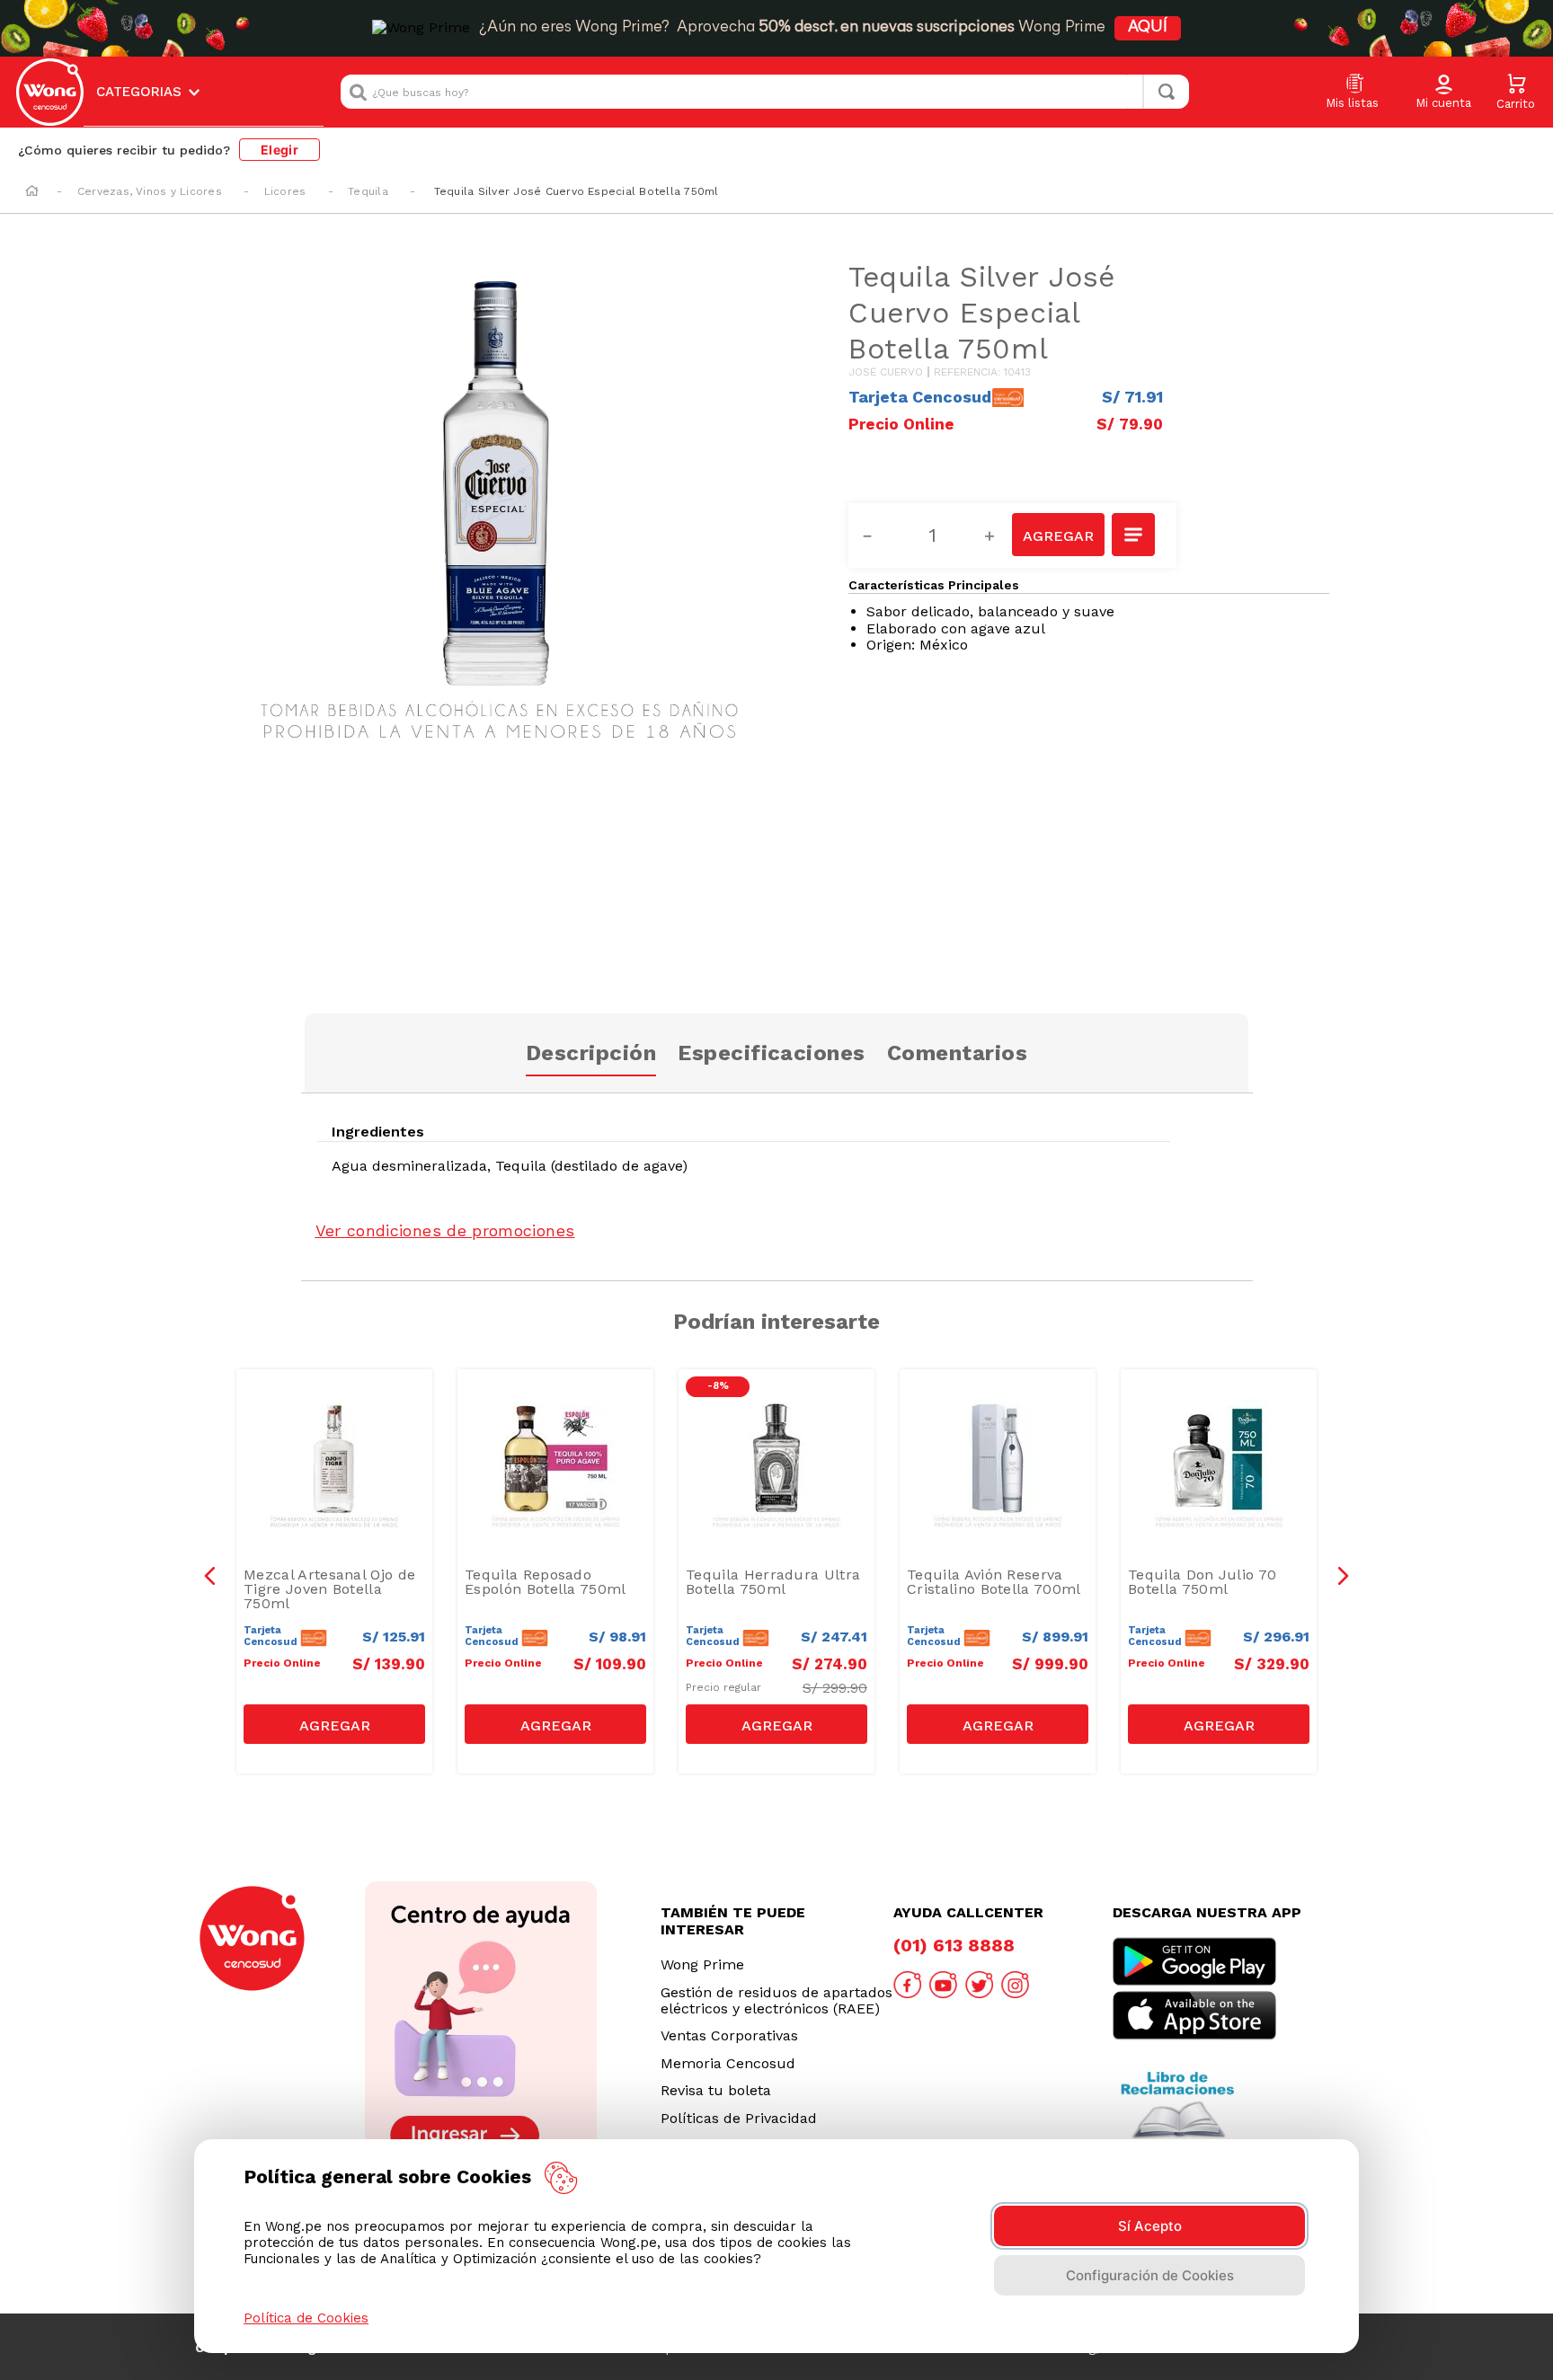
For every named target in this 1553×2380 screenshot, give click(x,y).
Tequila (368, 191)
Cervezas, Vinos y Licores (150, 191)
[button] (1443, 93)
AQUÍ (1148, 28)
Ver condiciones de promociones (445, 1230)
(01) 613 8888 (954, 1945)
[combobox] (765, 92)
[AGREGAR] (1058, 535)
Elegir (280, 150)
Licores (285, 191)
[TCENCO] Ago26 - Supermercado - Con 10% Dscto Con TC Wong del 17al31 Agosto (339, 1418)
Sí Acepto (1150, 2226)
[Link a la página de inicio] (32, 192)
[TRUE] (334, 1724)
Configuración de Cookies (1150, 2275)
